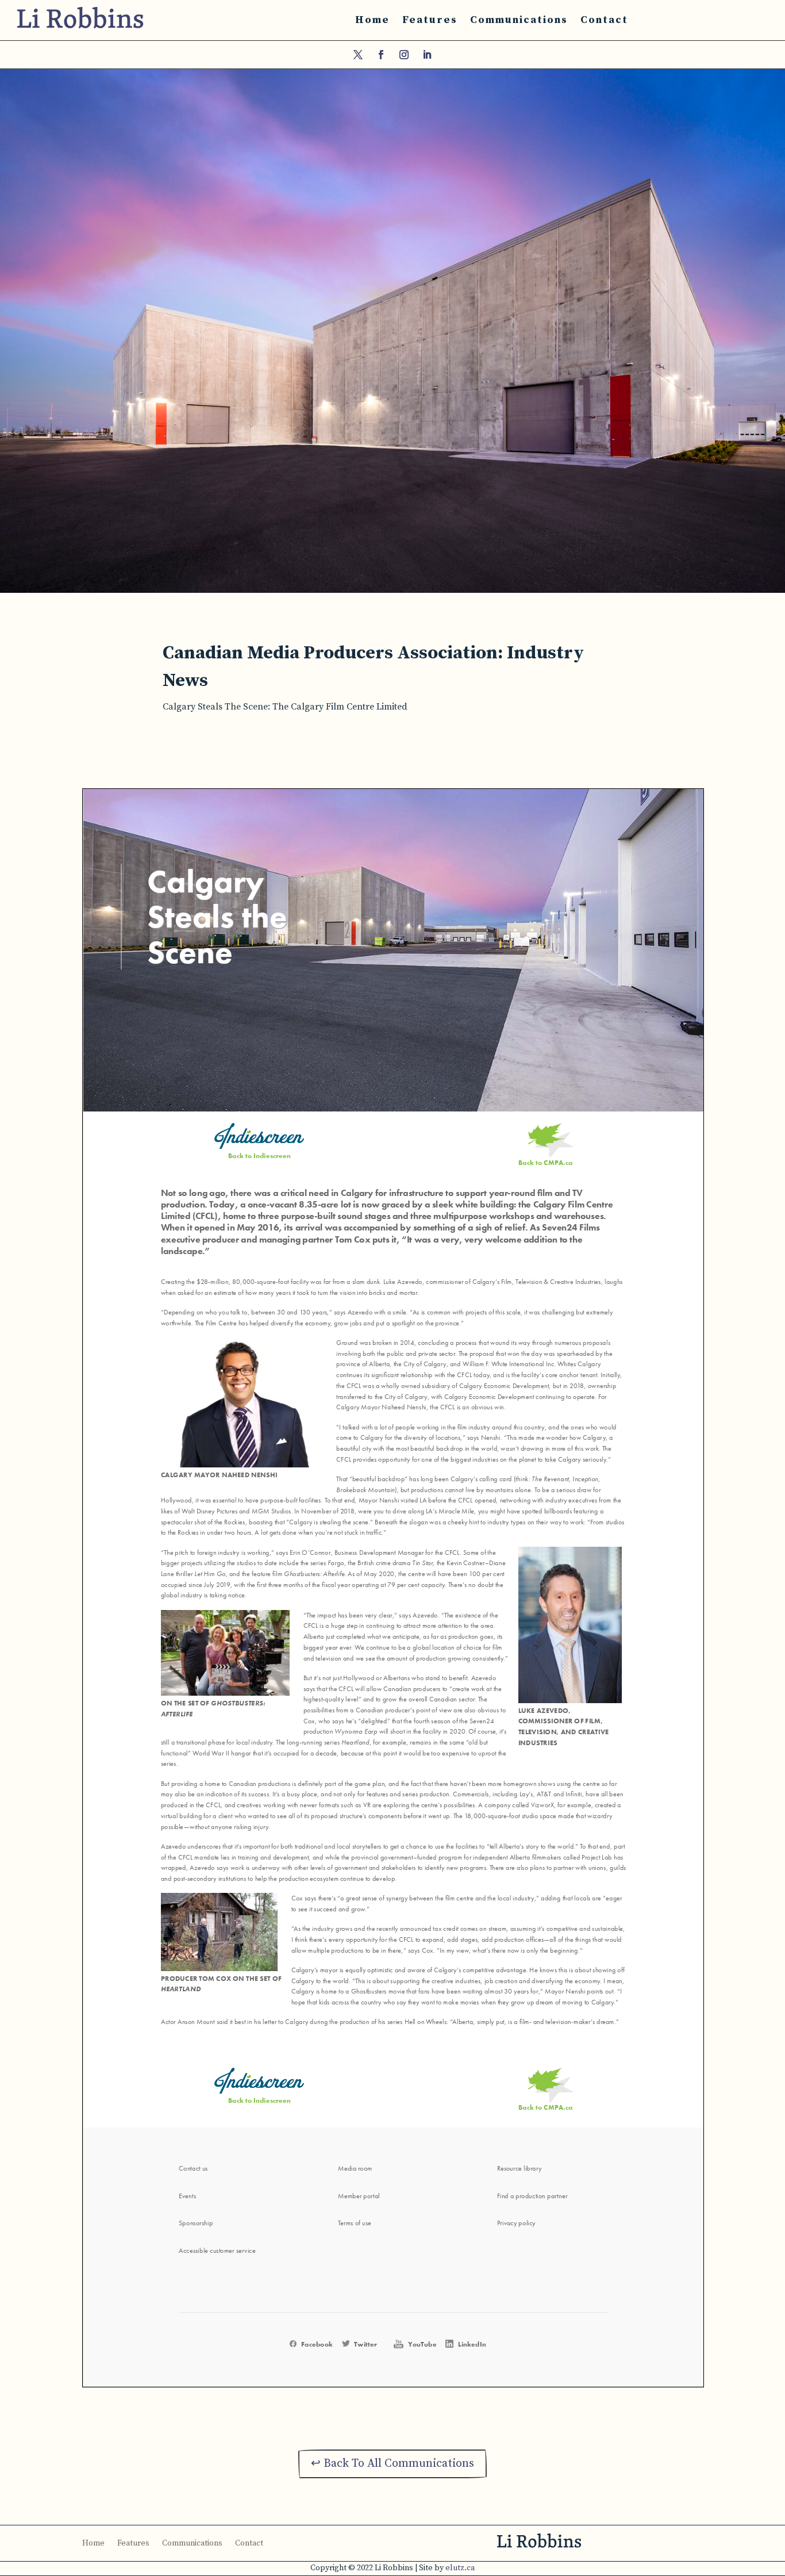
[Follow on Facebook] (381, 55)
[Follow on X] (358, 55)
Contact (604, 20)
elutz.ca (460, 2568)
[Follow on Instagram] (404, 55)
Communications (519, 20)
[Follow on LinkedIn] (427, 55)
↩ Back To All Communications (392, 2464)
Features (430, 20)
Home (372, 20)
